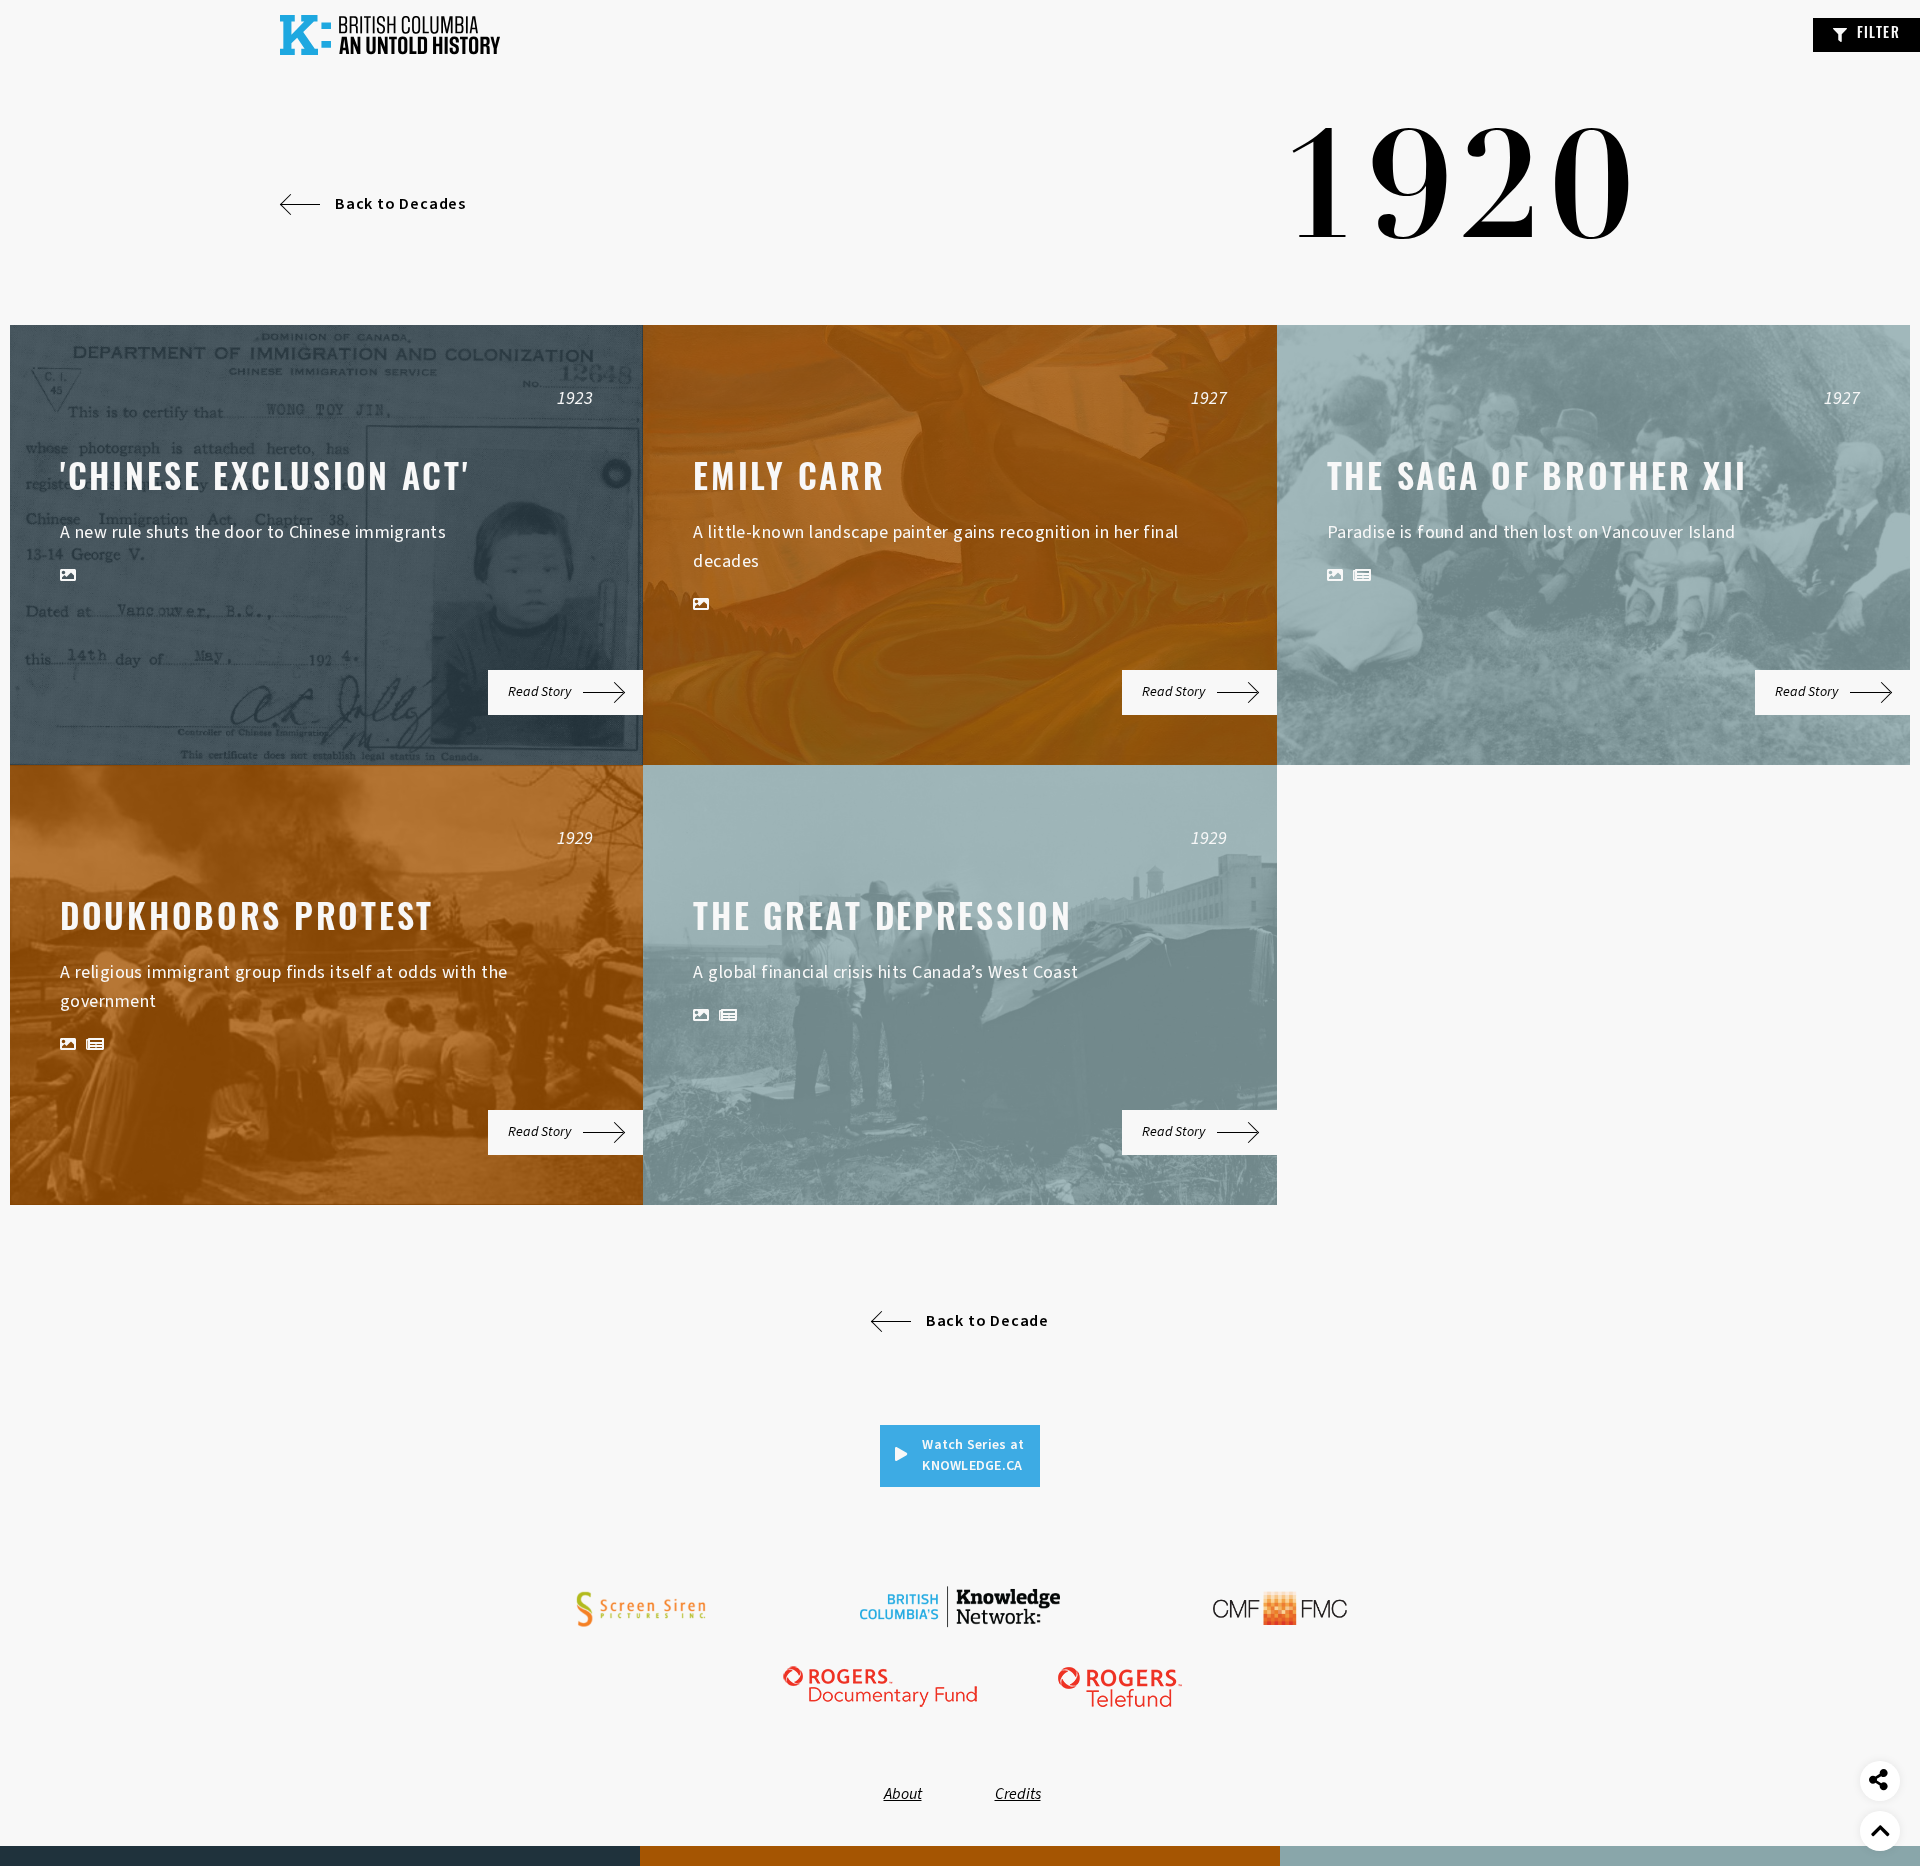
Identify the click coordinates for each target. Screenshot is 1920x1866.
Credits (1018, 1794)
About (903, 1794)
